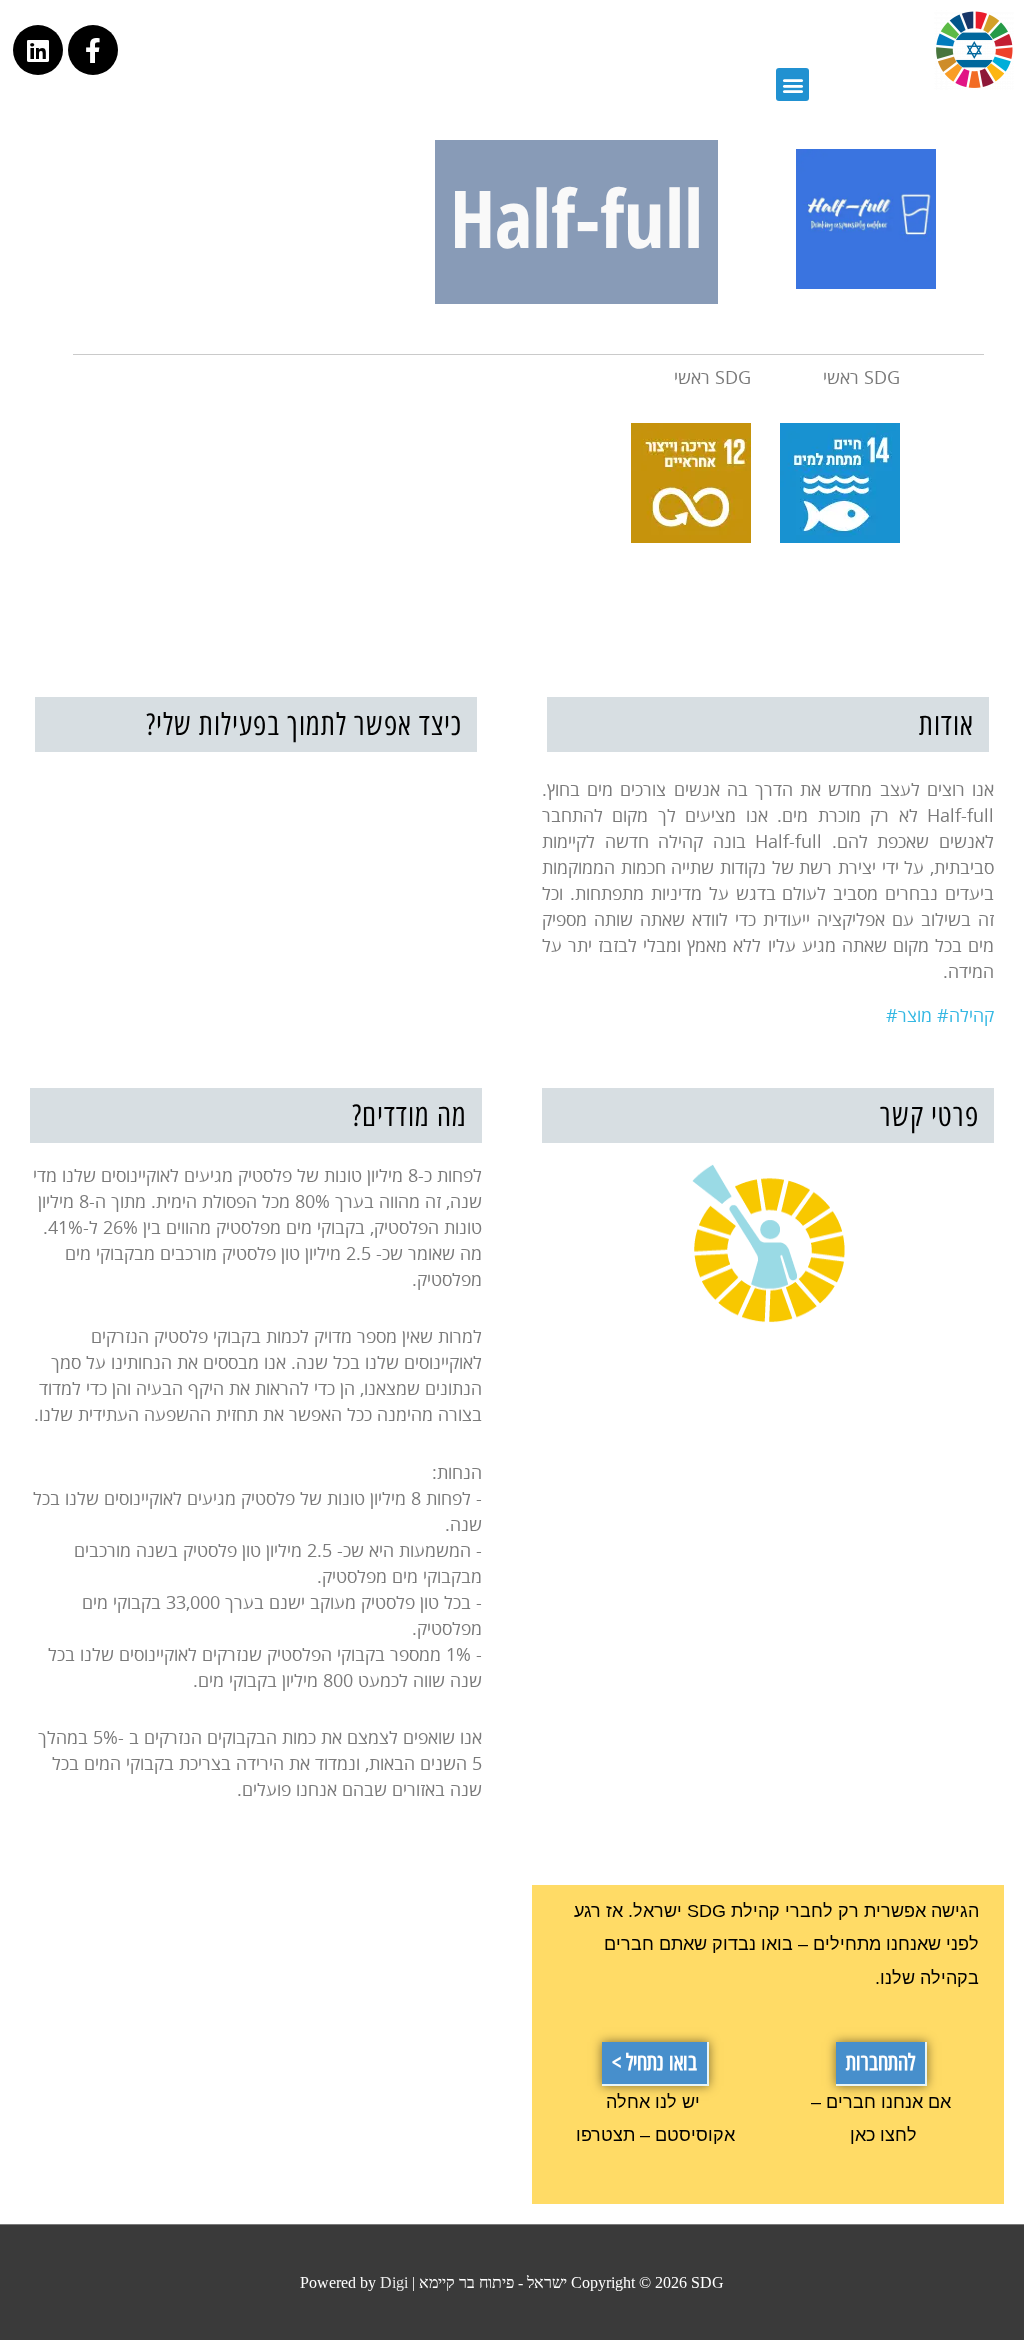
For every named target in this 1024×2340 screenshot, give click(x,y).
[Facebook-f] (93, 50)
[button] (881, 2064)
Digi (394, 2282)
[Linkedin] (38, 50)
